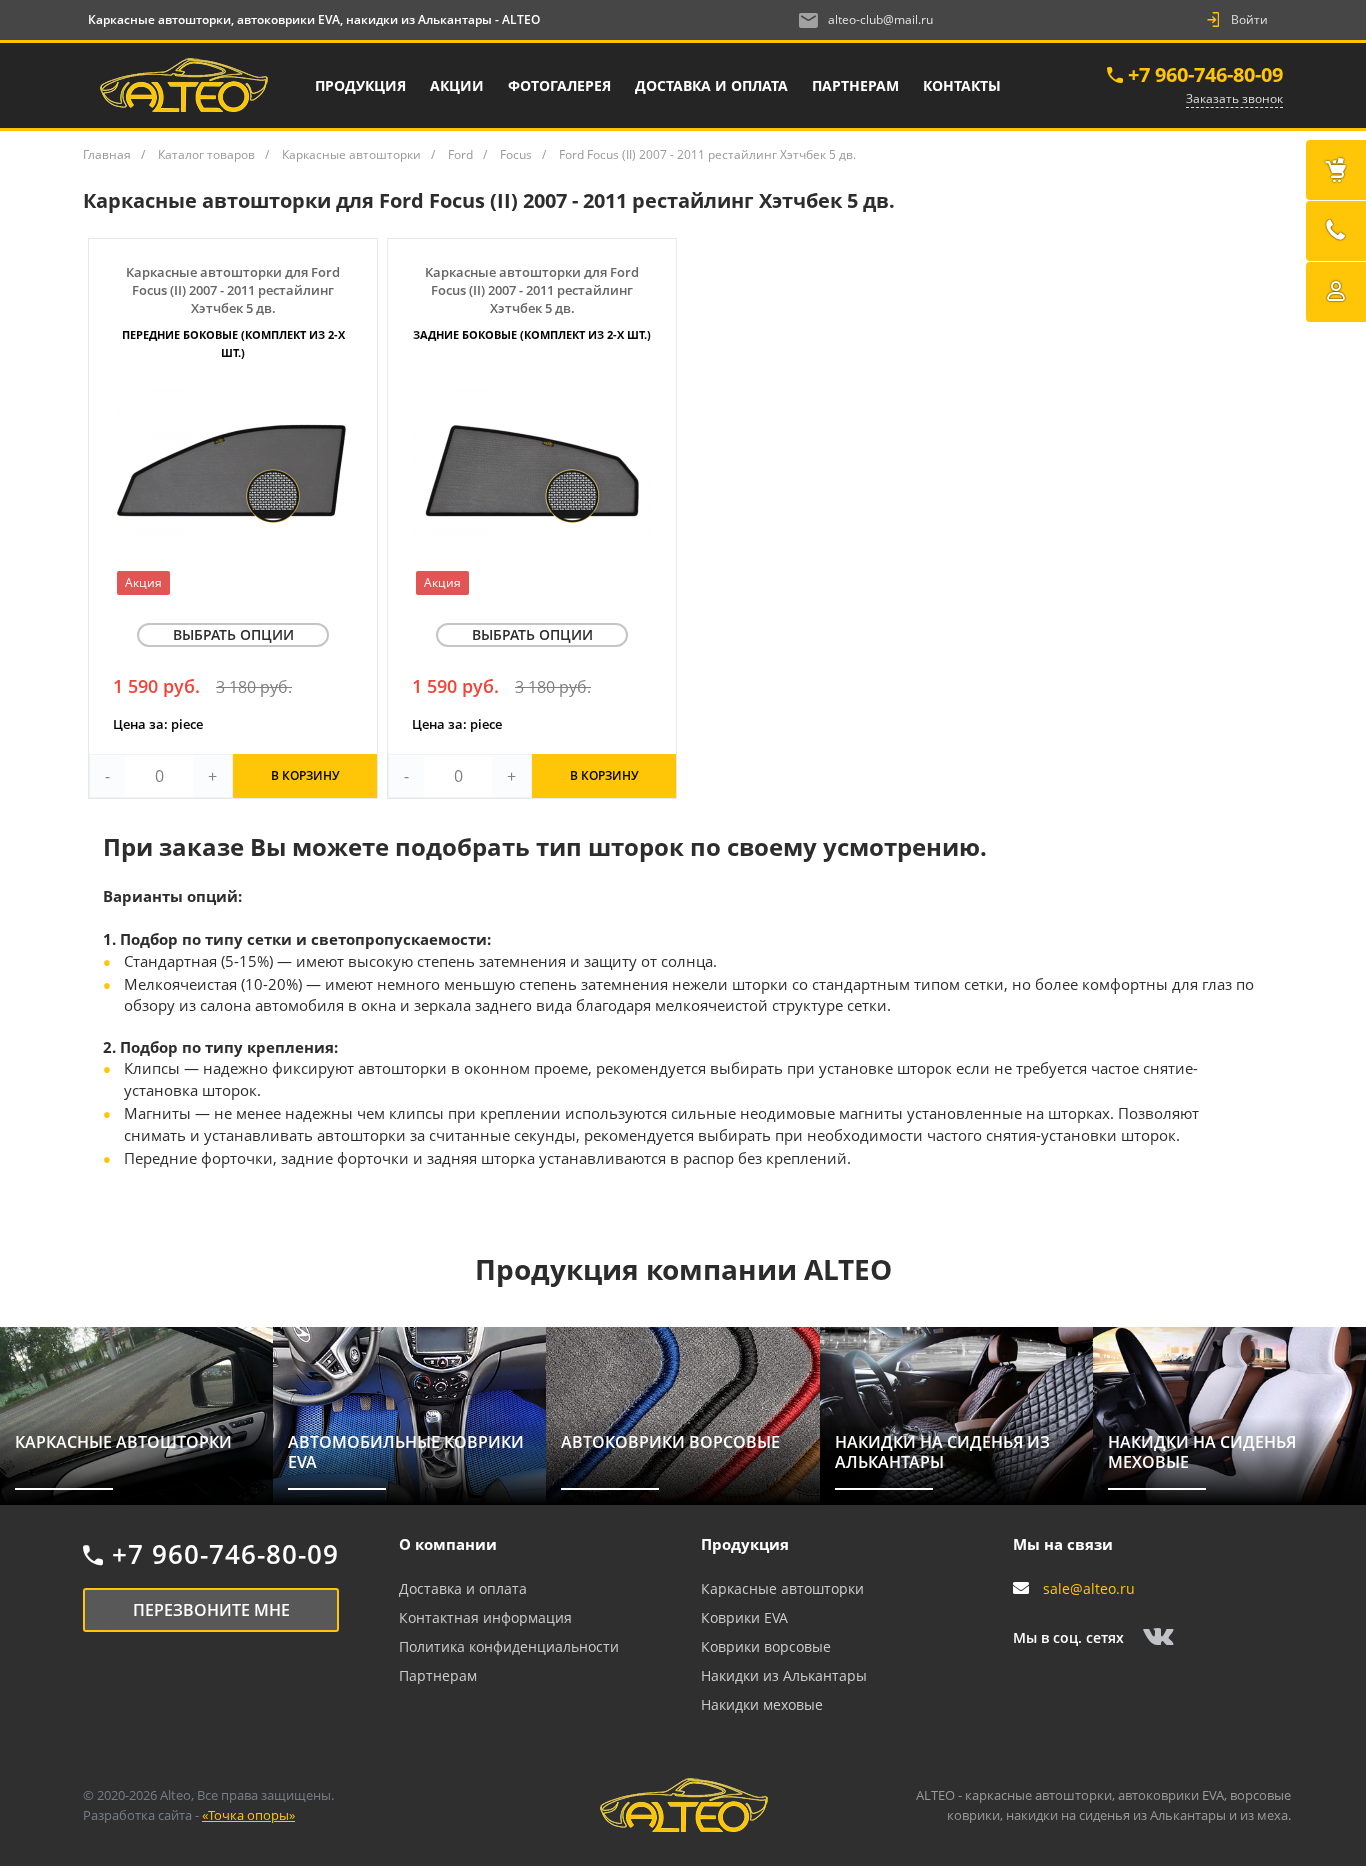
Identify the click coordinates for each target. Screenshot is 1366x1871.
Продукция (745, 1544)
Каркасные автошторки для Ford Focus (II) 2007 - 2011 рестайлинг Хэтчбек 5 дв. (233, 311)
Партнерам (438, 1675)
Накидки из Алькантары (784, 1675)
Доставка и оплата (463, 1588)
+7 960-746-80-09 (1205, 74)
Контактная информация (485, 1617)
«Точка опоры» (248, 1815)
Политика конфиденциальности (509, 1646)
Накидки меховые (762, 1704)
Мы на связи (1063, 1544)
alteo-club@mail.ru (880, 19)
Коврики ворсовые (766, 1646)
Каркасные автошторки (782, 1588)
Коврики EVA (744, 1617)
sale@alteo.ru (1089, 1588)
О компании (448, 1544)
